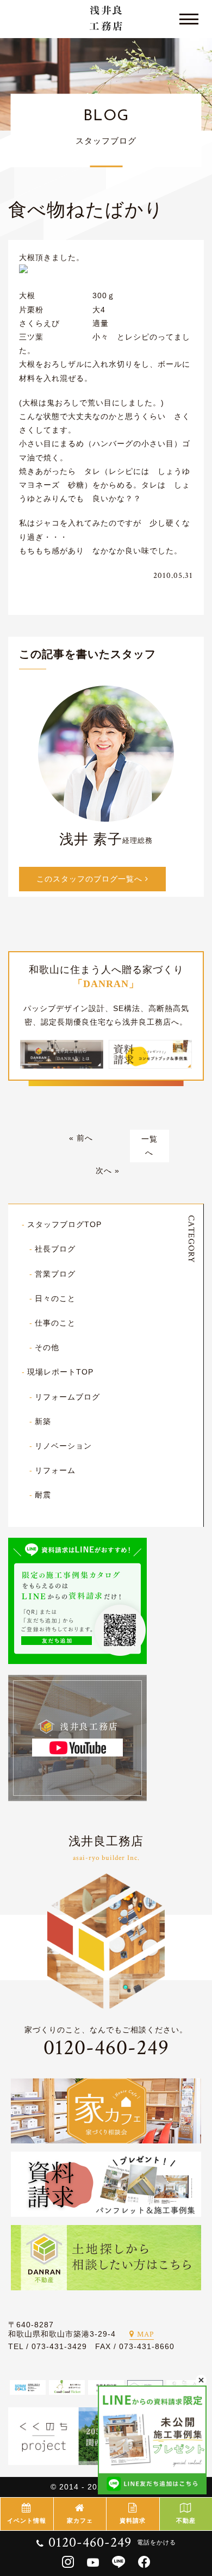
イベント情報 (27, 2520)
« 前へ (81, 1138)
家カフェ (80, 2520)
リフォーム (55, 1470)
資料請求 (133, 2520)
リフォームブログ (67, 1397)
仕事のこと (55, 1323)
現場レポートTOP (60, 1372)
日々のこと (55, 1298)
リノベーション (63, 1446)
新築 (43, 1421)
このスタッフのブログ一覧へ (91, 879)
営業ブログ (55, 1274)
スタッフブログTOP (64, 1224)
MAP (145, 2334)
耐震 (43, 1495)
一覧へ (149, 1146)
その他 (47, 1347)
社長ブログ (55, 1249)
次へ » (108, 1170)
